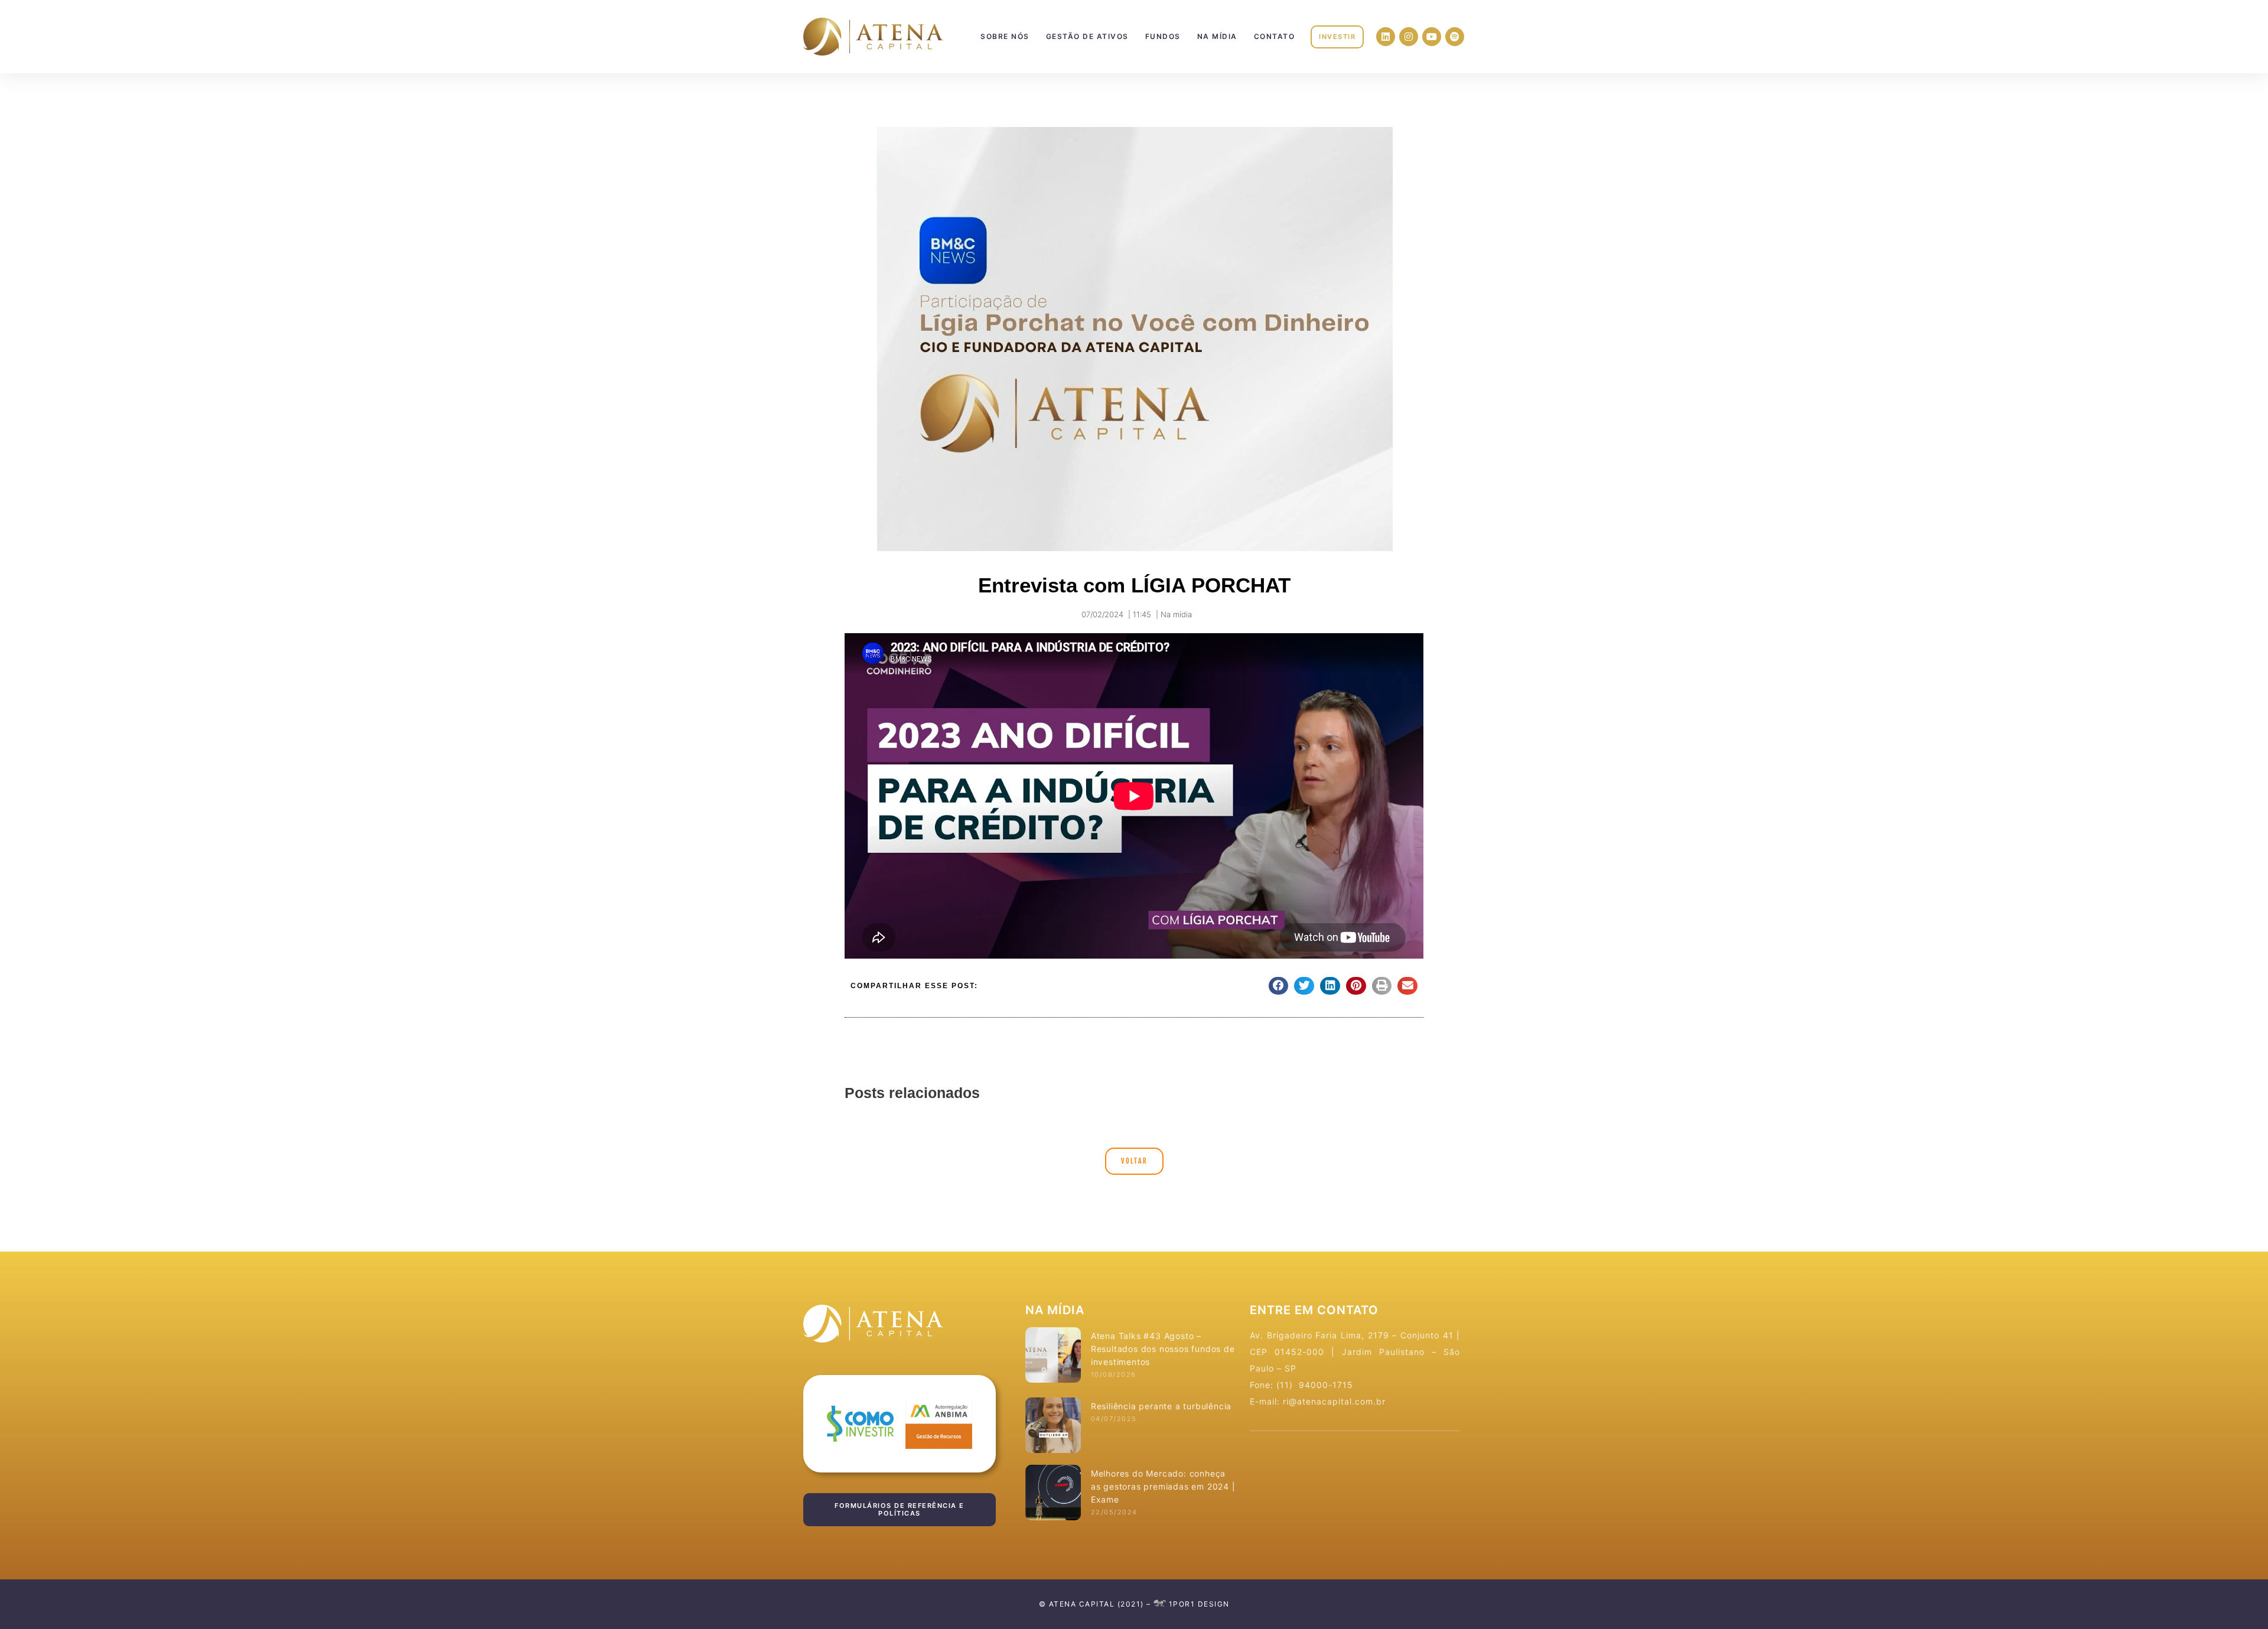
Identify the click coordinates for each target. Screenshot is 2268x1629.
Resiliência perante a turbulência (1161, 1406)
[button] (1337, 37)
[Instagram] (1409, 37)
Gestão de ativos (1087, 36)
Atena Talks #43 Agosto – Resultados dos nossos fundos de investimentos (1163, 1349)
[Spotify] (1455, 37)
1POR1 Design (1198, 1604)
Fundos (1163, 36)
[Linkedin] (1386, 37)
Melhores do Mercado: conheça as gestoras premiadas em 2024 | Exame (1163, 1486)
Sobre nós (1005, 36)
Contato (1275, 36)
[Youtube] (1432, 37)
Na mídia (1217, 36)
